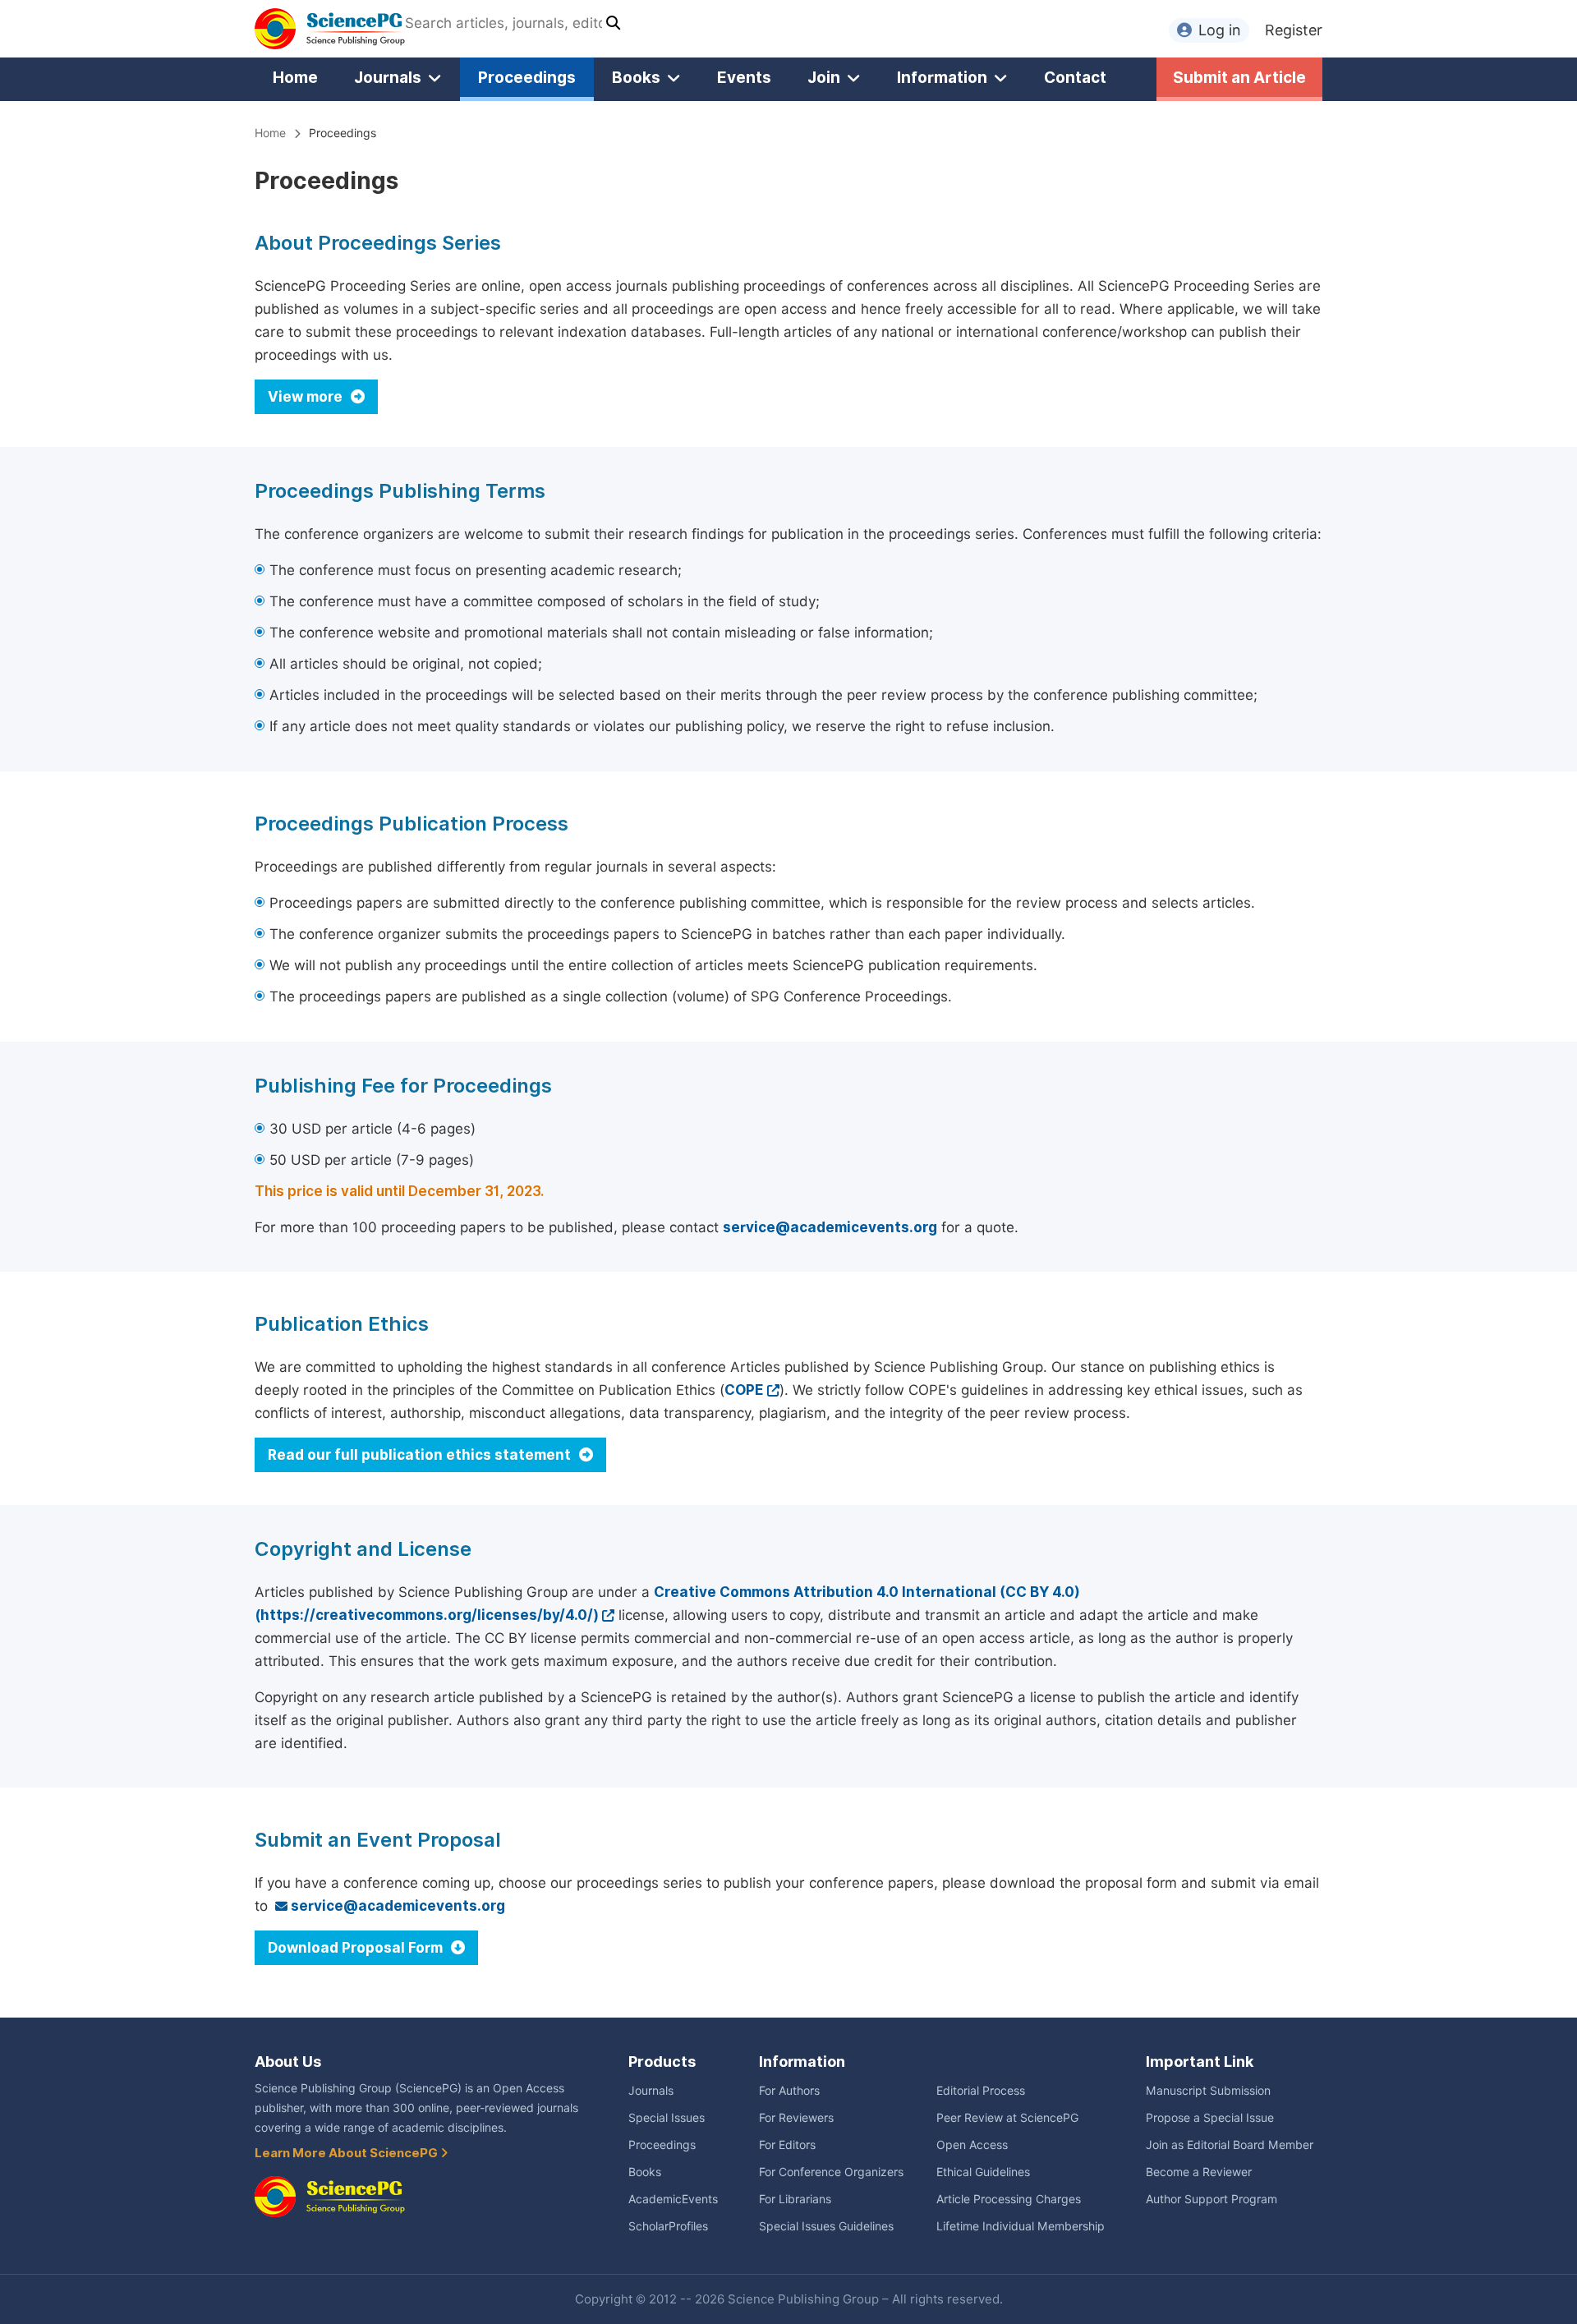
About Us (288, 2062)
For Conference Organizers (831, 2172)
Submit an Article (1239, 77)
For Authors (789, 2091)
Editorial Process (981, 2091)
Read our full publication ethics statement (421, 1455)
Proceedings (527, 77)
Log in (1220, 30)
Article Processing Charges (1009, 2199)
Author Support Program (1211, 2199)
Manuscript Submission (1208, 2091)
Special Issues (667, 2118)
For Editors (787, 2145)
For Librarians (795, 2199)
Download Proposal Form (357, 1948)
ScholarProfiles (668, 2226)
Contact (1075, 77)
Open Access (972, 2145)
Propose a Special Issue (1210, 2118)
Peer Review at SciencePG (1007, 2118)
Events (744, 77)
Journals (388, 77)
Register (1294, 30)
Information (942, 77)
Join (824, 77)
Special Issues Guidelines (826, 2226)
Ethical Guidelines (983, 2172)
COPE (744, 1390)
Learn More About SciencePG (347, 2153)
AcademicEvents (673, 2199)
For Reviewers (796, 2118)
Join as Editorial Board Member (1230, 2145)
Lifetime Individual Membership (1021, 2226)
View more (307, 397)
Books (636, 77)
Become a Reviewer (1199, 2172)
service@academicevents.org (830, 1227)
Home (295, 77)
